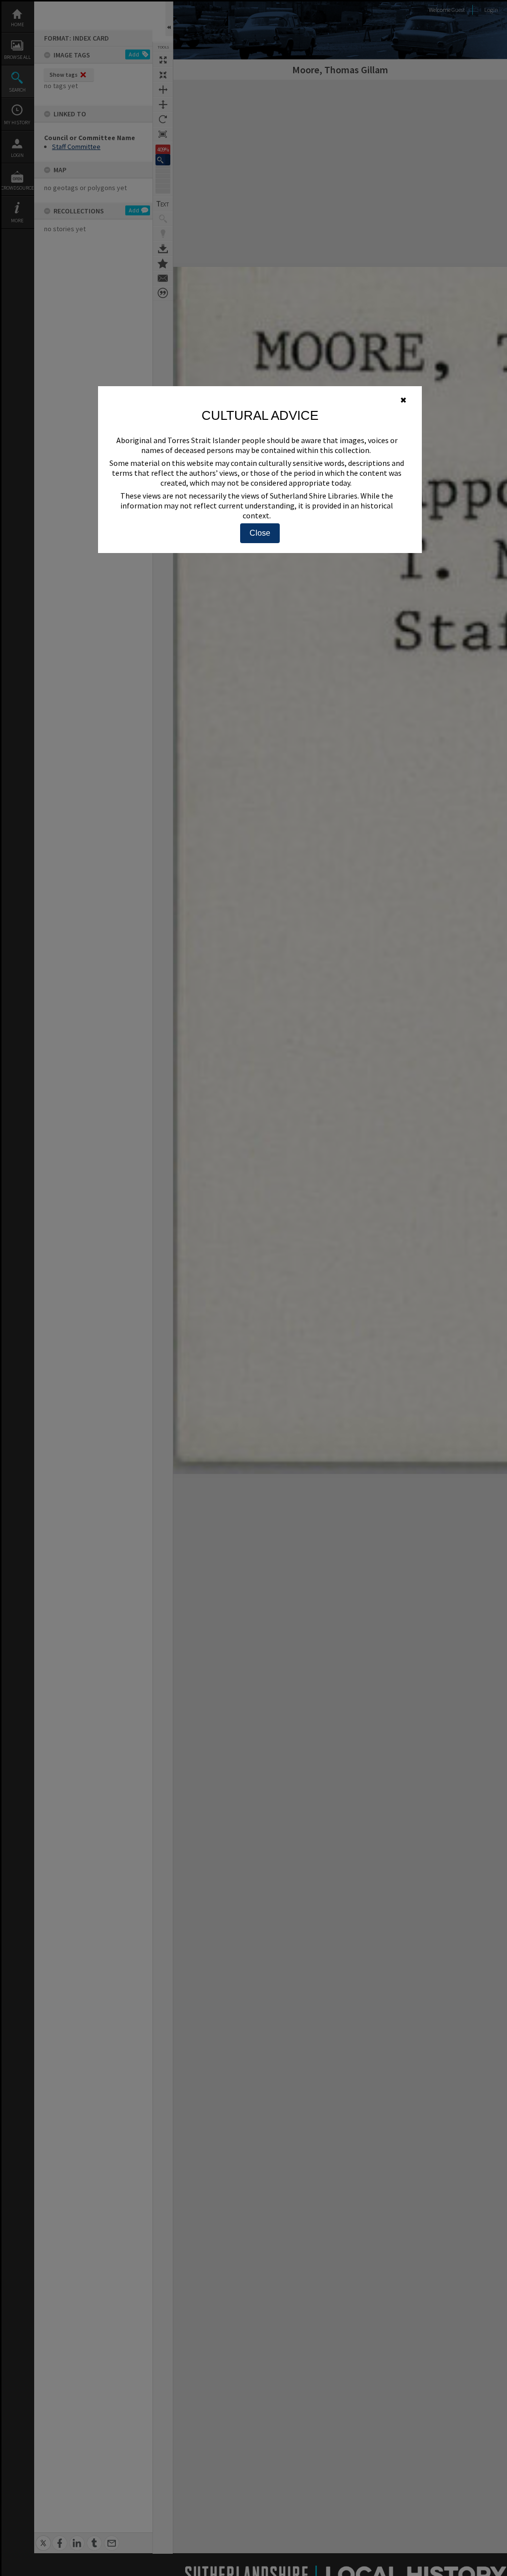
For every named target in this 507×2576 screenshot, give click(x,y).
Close (260, 533)
